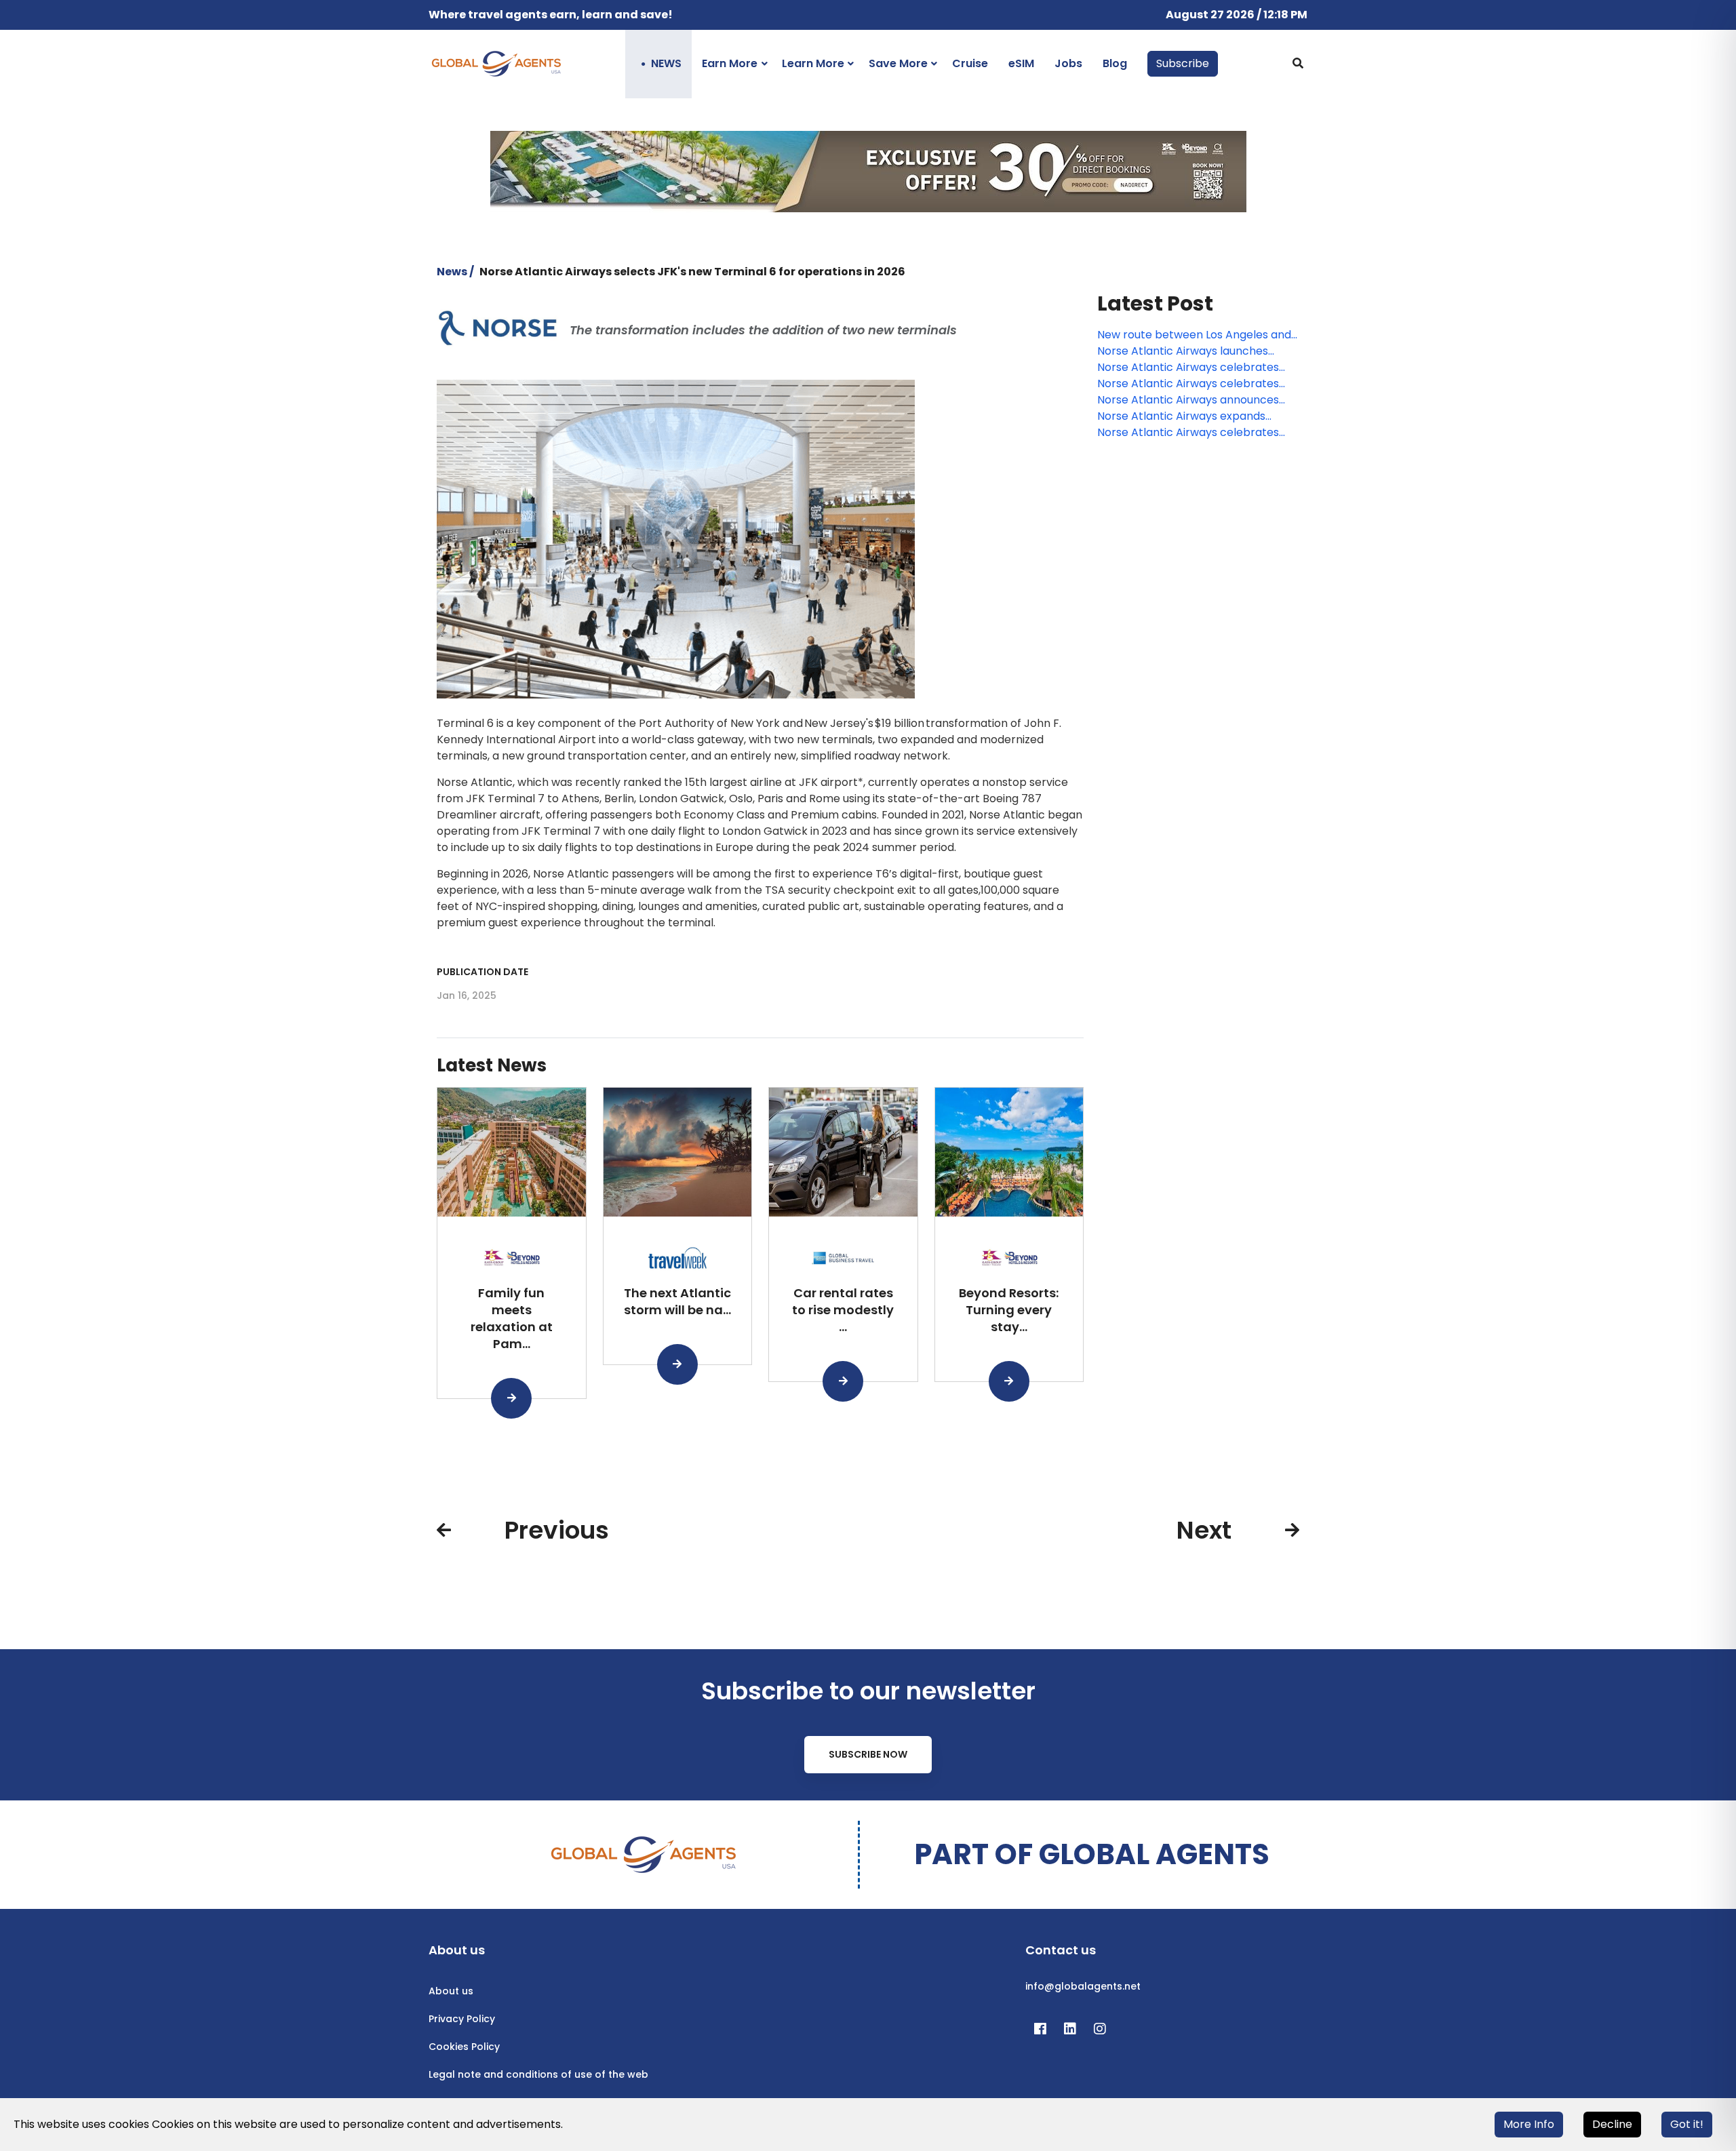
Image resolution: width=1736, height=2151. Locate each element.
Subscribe (1183, 63)
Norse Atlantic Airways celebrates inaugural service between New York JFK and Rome (1194, 433)
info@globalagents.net (1083, 1986)
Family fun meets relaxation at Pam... (512, 1318)
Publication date (482, 972)
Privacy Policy (462, 2019)
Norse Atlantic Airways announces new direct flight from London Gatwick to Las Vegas (1188, 400)
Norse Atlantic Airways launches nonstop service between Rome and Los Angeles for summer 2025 (1194, 351)
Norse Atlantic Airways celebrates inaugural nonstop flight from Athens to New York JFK (1195, 384)
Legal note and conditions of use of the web (538, 2074)
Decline (1612, 2124)
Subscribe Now (868, 1754)
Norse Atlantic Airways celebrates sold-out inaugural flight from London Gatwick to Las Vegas (1196, 368)
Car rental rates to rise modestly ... (843, 1310)
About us (451, 1991)
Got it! (1687, 2124)
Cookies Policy (464, 2047)
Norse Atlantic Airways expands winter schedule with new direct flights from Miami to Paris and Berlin (1194, 416)
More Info (1529, 2124)
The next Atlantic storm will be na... (677, 1301)
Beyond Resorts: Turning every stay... (1009, 1310)
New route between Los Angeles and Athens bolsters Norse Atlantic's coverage (1194, 335)
